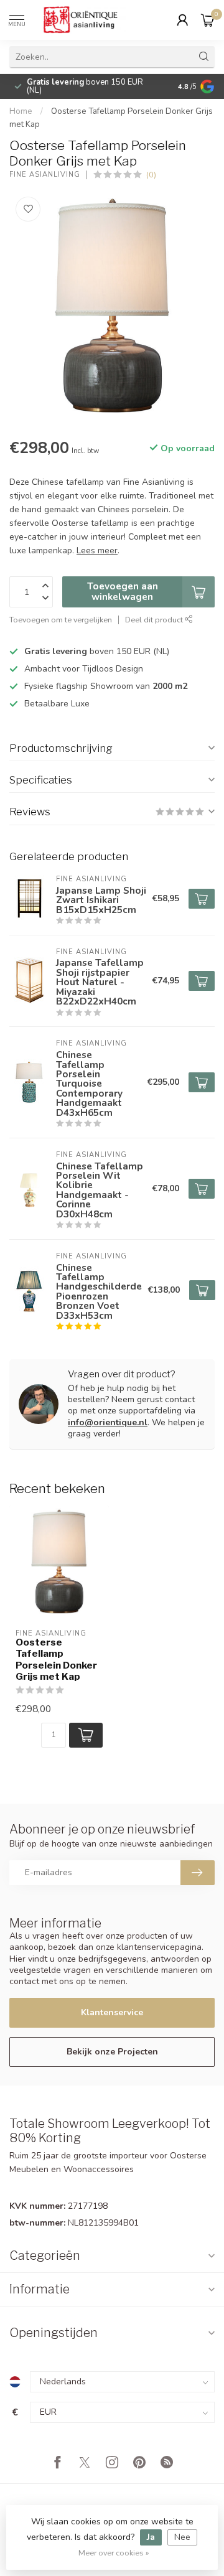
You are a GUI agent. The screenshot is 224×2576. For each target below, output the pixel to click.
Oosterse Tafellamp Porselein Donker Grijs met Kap (56, 1660)
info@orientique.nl (108, 1422)
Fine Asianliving (45, 175)
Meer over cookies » (114, 2553)
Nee (182, 2537)
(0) (151, 175)
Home (21, 111)
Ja (151, 2537)
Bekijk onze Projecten (112, 2052)
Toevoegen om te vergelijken (61, 620)
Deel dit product (155, 620)
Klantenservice (112, 2012)
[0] (208, 20)
